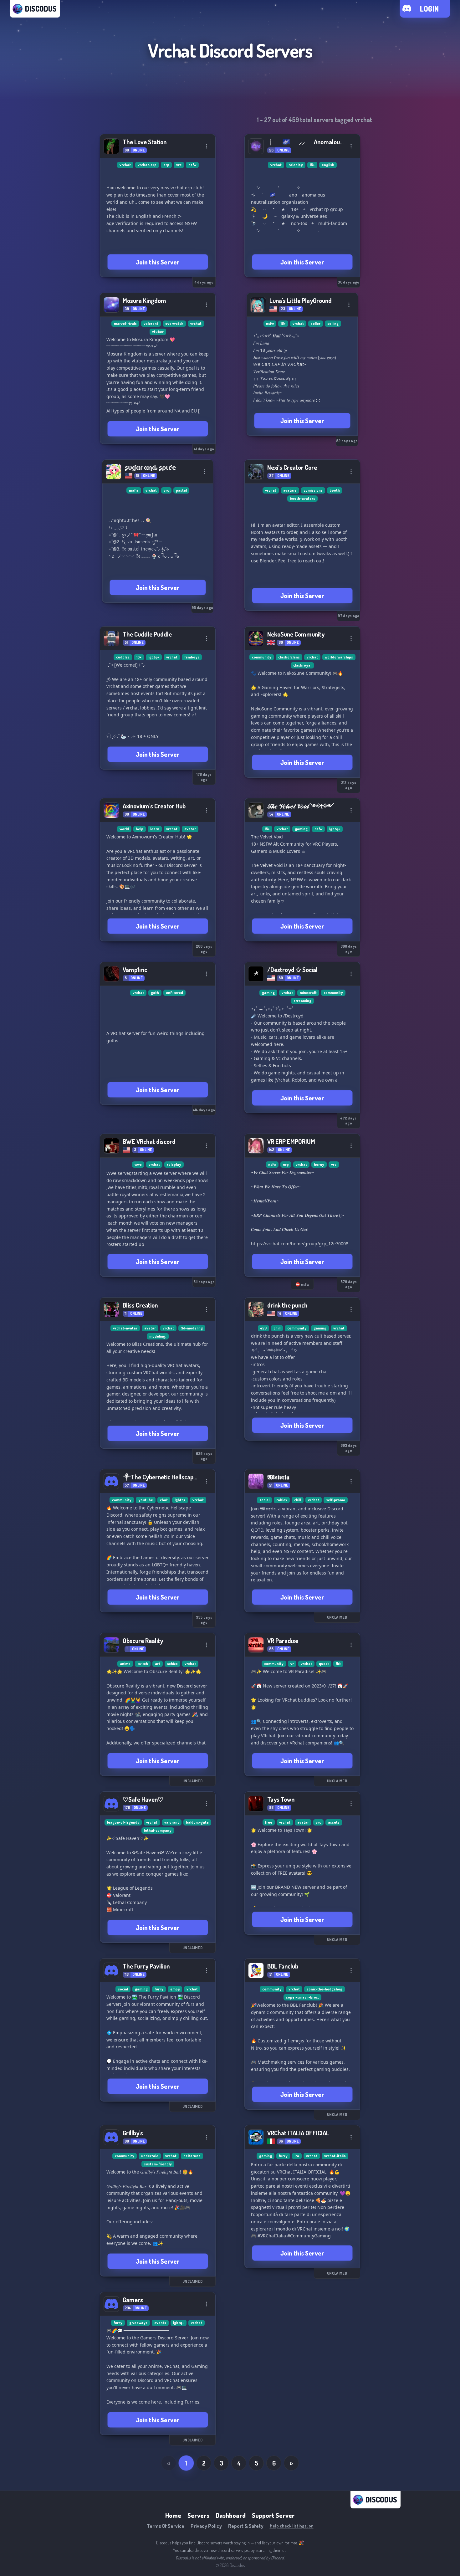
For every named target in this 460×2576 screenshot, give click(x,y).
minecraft (308, 993)
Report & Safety (246, 2526)
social (264, 1500)
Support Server (273, 2515)
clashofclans (289, 657)
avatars (290, 490)
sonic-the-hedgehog (325, 1989)
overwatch (174, 323)
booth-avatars (302, 498)
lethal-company (158, 1830)
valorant (151, 323)
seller (316, 323)
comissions (313, 490)
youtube (146, 1500)
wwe (138, 1164)
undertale (150, 2156)
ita (297, 2156)
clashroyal (302, 665)
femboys (192, 657)
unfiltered (174, 993)
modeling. (158, 1336)
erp (166, 165)
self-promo (336, 1500)
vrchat (125, 165)
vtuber (158, 332)
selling (333, 323)
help (140, 829)
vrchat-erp (147, 165)
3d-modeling (192, 1328)
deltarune (192, 2156)
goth (155, 993)
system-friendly (158, 2164)
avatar (190, 829)
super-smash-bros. (302, 1997)
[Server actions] (207, 146)
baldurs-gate (197, 1822)
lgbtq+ (154, 657)
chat (164, 1500)
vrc (179, 165)
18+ (312, 165)
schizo (172, 1664)
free (269, 1822)
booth (335, 490)
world (124, 829)
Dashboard (231, 2515)
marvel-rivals (125, 323)
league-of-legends (123, 1822)
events (160, 2323)
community (262, 657)
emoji (175, 1989)
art (158, 1664)
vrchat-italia (335, 2156)
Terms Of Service (166, 2526)
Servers (198, 2515)
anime (125, 1664)
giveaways (138, 2323)
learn (155, 829)
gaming (301, 829)
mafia (134, 490)
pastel (181, 490)
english (328, 165)
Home (173, 2515)
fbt (338, 1664)
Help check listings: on (292, 2526)
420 (263, 1328)
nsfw (192, 165)
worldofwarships (339, 657)
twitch (143, 1664)
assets (334, 1822)
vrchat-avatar (125, 1328)
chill (277, 1328)
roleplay (296, 165)
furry (159, 1989)
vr (292, 1664)
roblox (282, 1500)
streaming (302, 1001)
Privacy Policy (206, 2526)
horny (319, 1164)
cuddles (123, 657)
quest (324, 1664)
